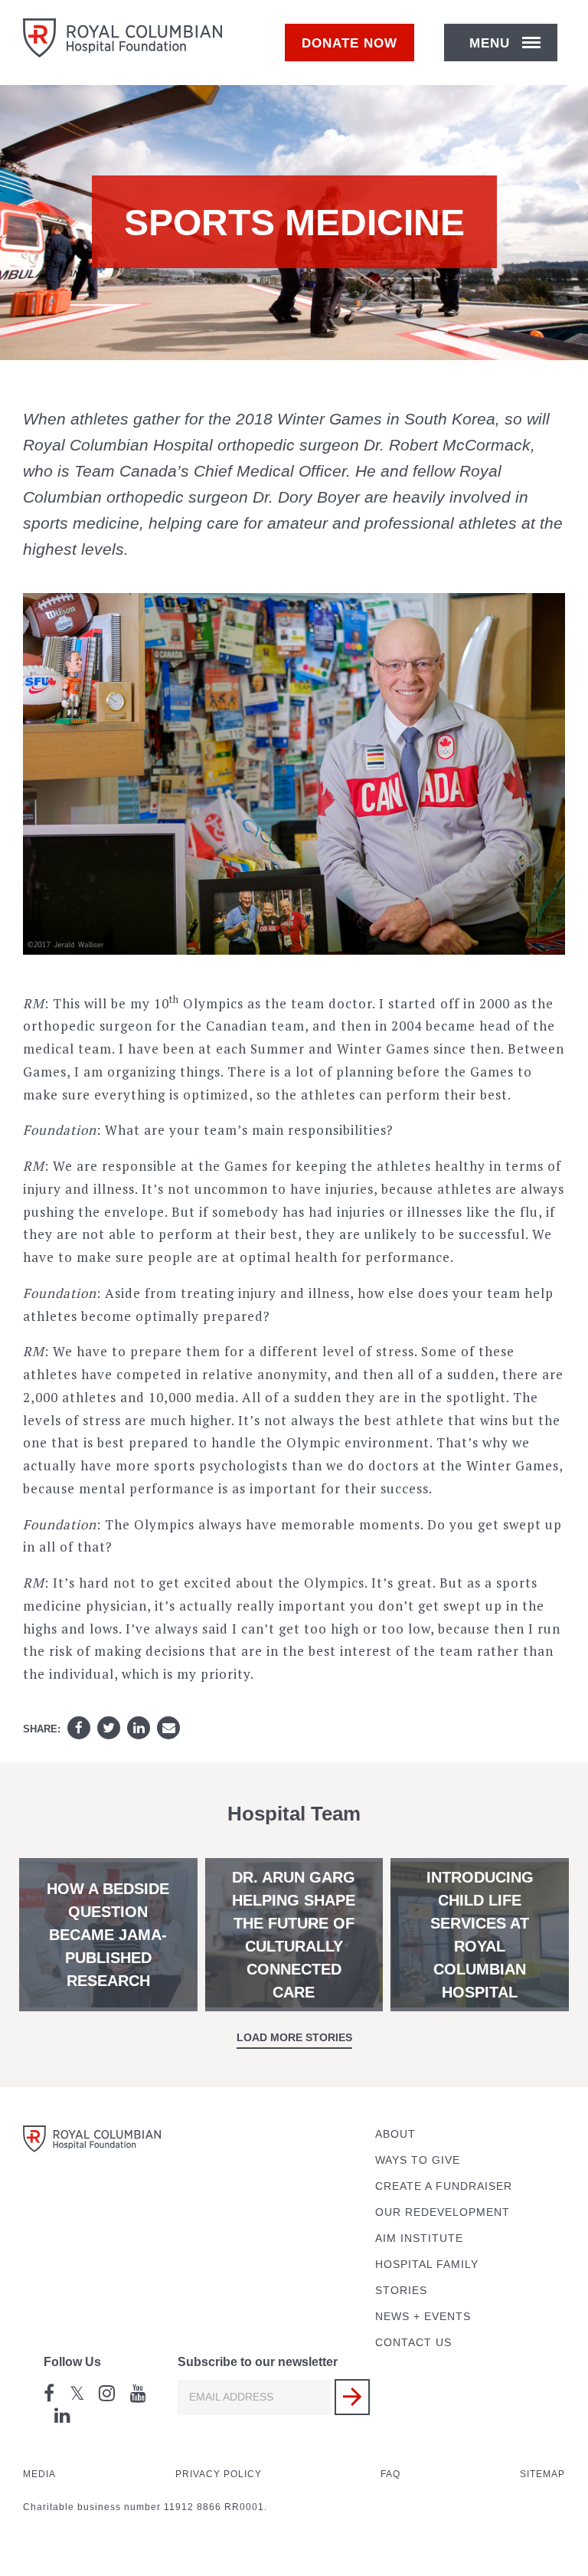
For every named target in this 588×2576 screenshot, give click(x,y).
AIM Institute (419, 2238)
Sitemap (542, 2474)
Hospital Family (427, 2265)
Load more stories (294, 2037)
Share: (42, 1729)
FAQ (390, 2474)
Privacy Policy (219, 2474)
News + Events (423, 2317)
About (395, 2134)
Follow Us (72, 2362)
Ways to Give (418, 2160)
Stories (401, 2291)
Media (39, 2474)
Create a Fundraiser (444, 2186)
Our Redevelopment (443, 2212)
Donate (350, 43)
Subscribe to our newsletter (258, 2362)
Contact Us (413, 2343)
